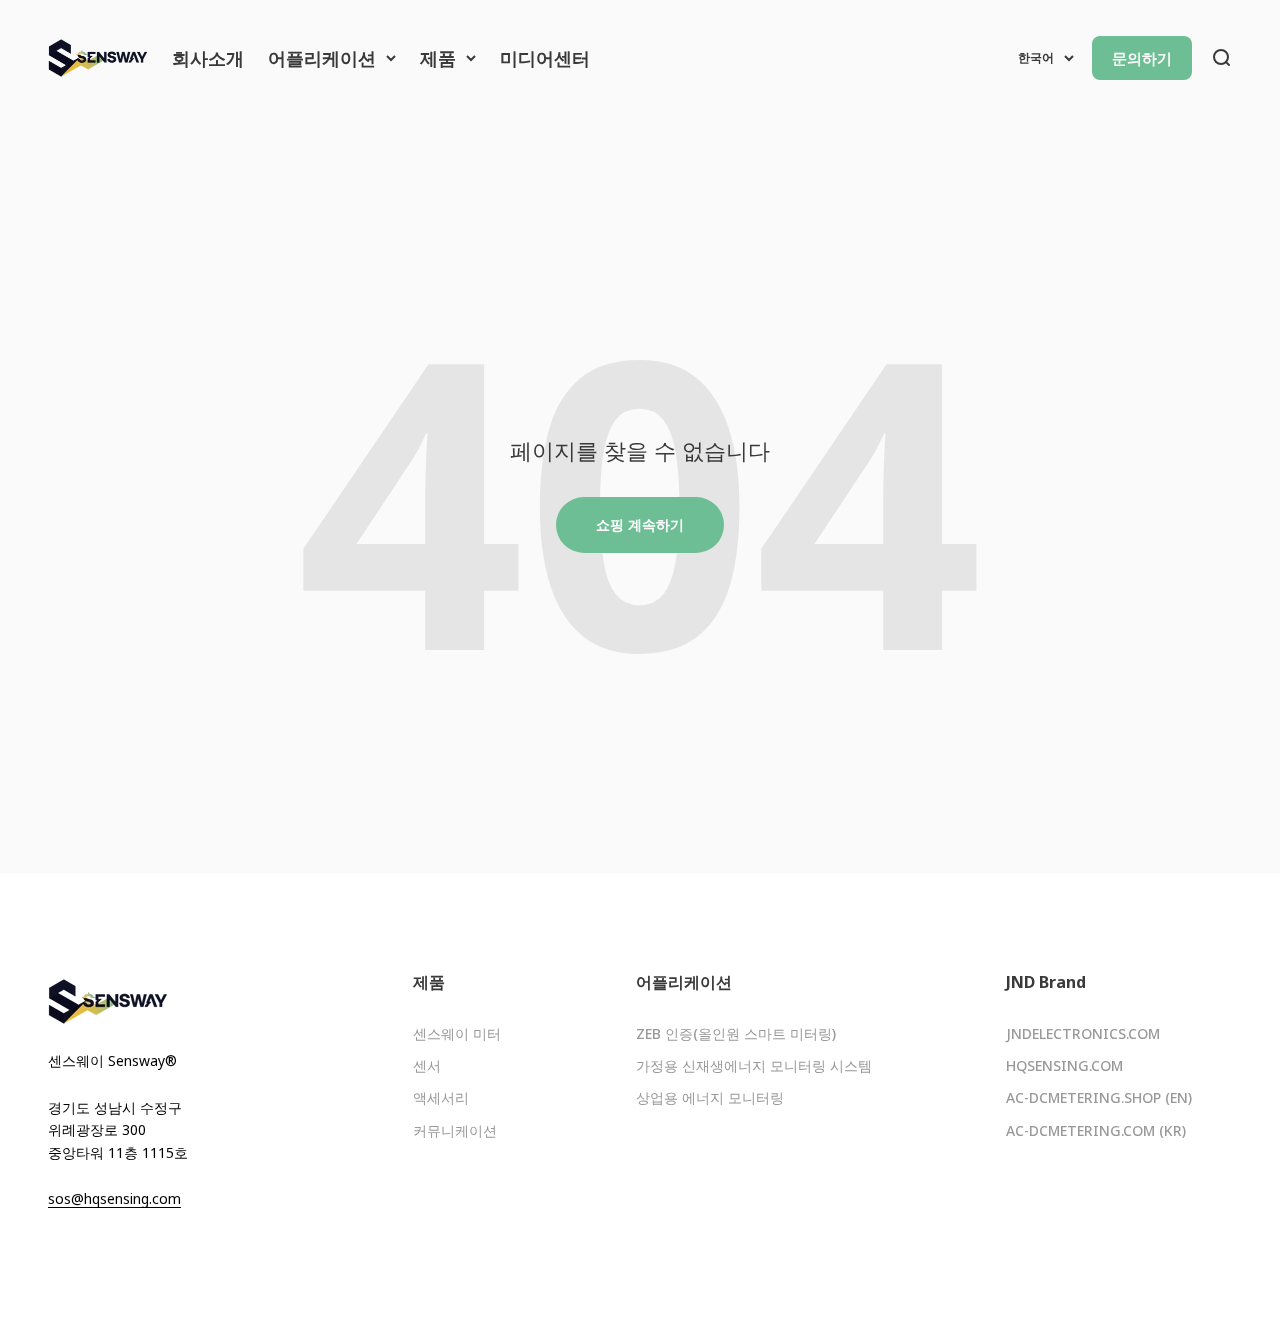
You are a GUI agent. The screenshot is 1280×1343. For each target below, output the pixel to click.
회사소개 (208, 58)
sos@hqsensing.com (114, 1198)
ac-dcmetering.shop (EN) (1099, 1097)
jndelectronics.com (1083, 1033)
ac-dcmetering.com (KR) (1096, 1130)
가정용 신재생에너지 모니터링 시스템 (754, 1065)
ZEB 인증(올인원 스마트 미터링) (736, 1033)
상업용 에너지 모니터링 (710, 1097)
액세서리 (441, 1097)
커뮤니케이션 (455, 1130)
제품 (438, 58)
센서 (427, 1065)
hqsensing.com (1064, 1065)
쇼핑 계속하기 (640, 524)
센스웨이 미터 (457, 1033)
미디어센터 (545, 58)
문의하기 (1142, 58)
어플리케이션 (322, 58)
